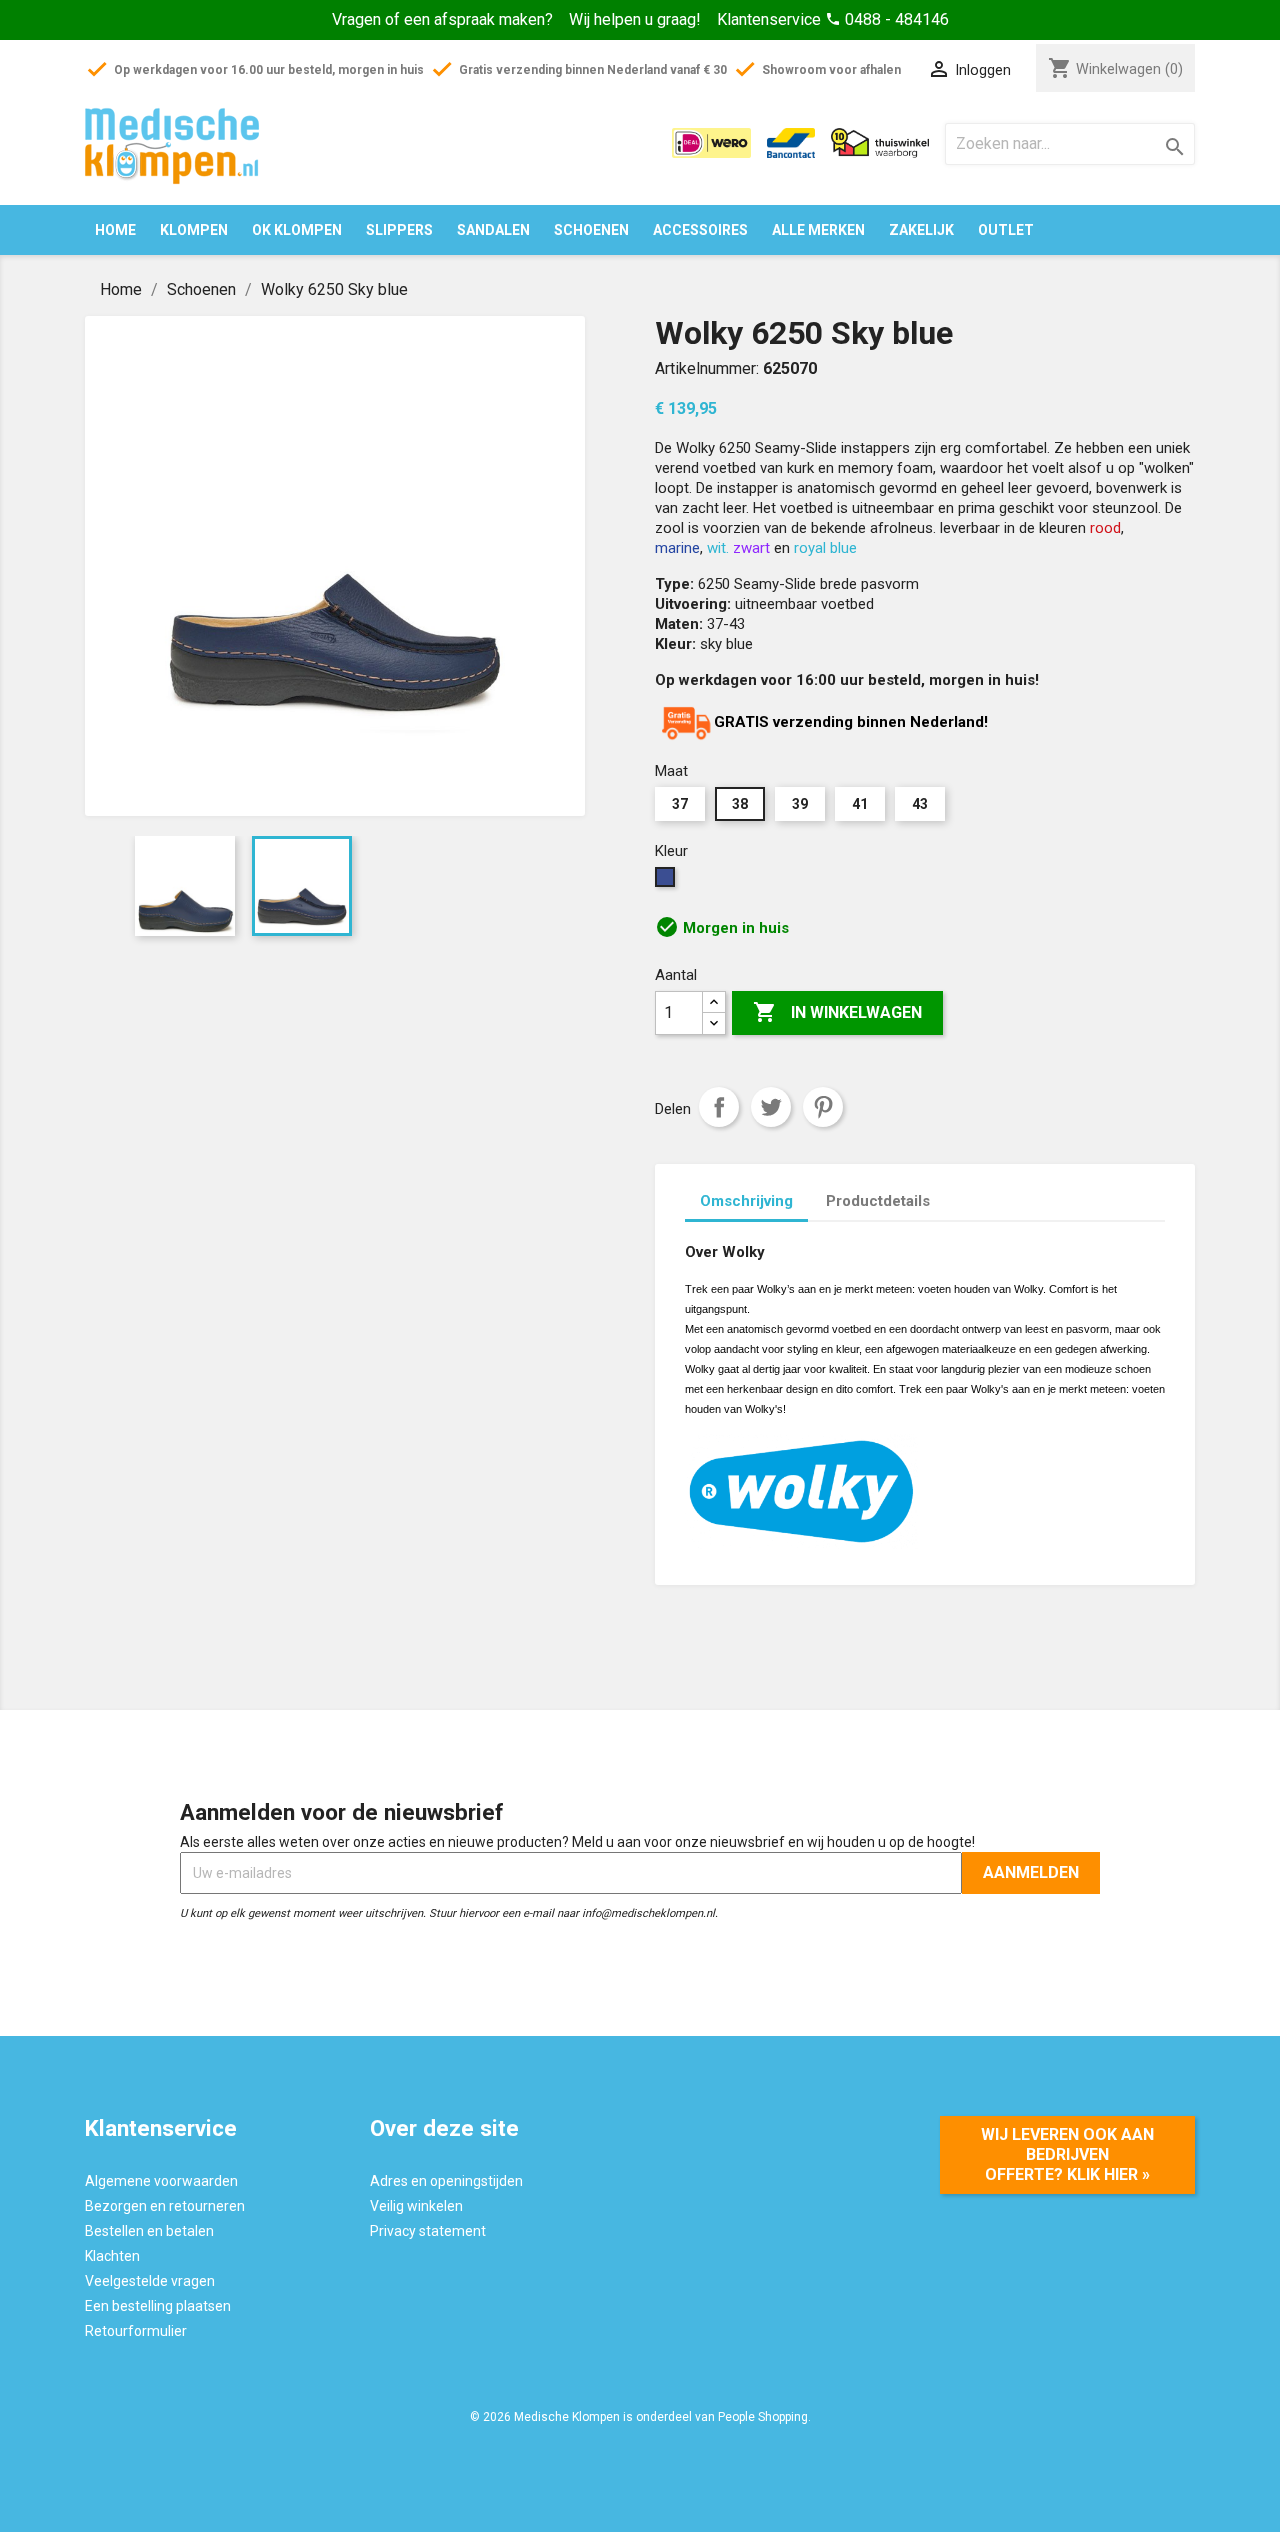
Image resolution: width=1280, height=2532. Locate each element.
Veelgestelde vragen (150, 2281)
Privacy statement (428, 2231)
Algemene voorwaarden (161, 2181)
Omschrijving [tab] (746, 1201)
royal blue (825, 548)
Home (115, 230)
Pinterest (823, 1107)
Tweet (771, 1107)
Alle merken (818, 230)
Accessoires (700, 230)
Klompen (194, 230)
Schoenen (591, 230)
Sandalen (493, 230)
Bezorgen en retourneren (165, 2206)
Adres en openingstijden (446, 2181)
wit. (718, 548)
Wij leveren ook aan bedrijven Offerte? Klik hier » (1067, 2154)
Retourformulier (136, 2331)
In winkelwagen (837, 1012)
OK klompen (297, 230)
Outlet (1006, 230)
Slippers (399, 230)
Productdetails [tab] (878, 1201)
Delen (719, 1107)
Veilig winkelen (416, 2206)
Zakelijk (921, 230)
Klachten (112, 2256)
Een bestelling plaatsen (158, 2306)
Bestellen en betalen (149, 2231)
